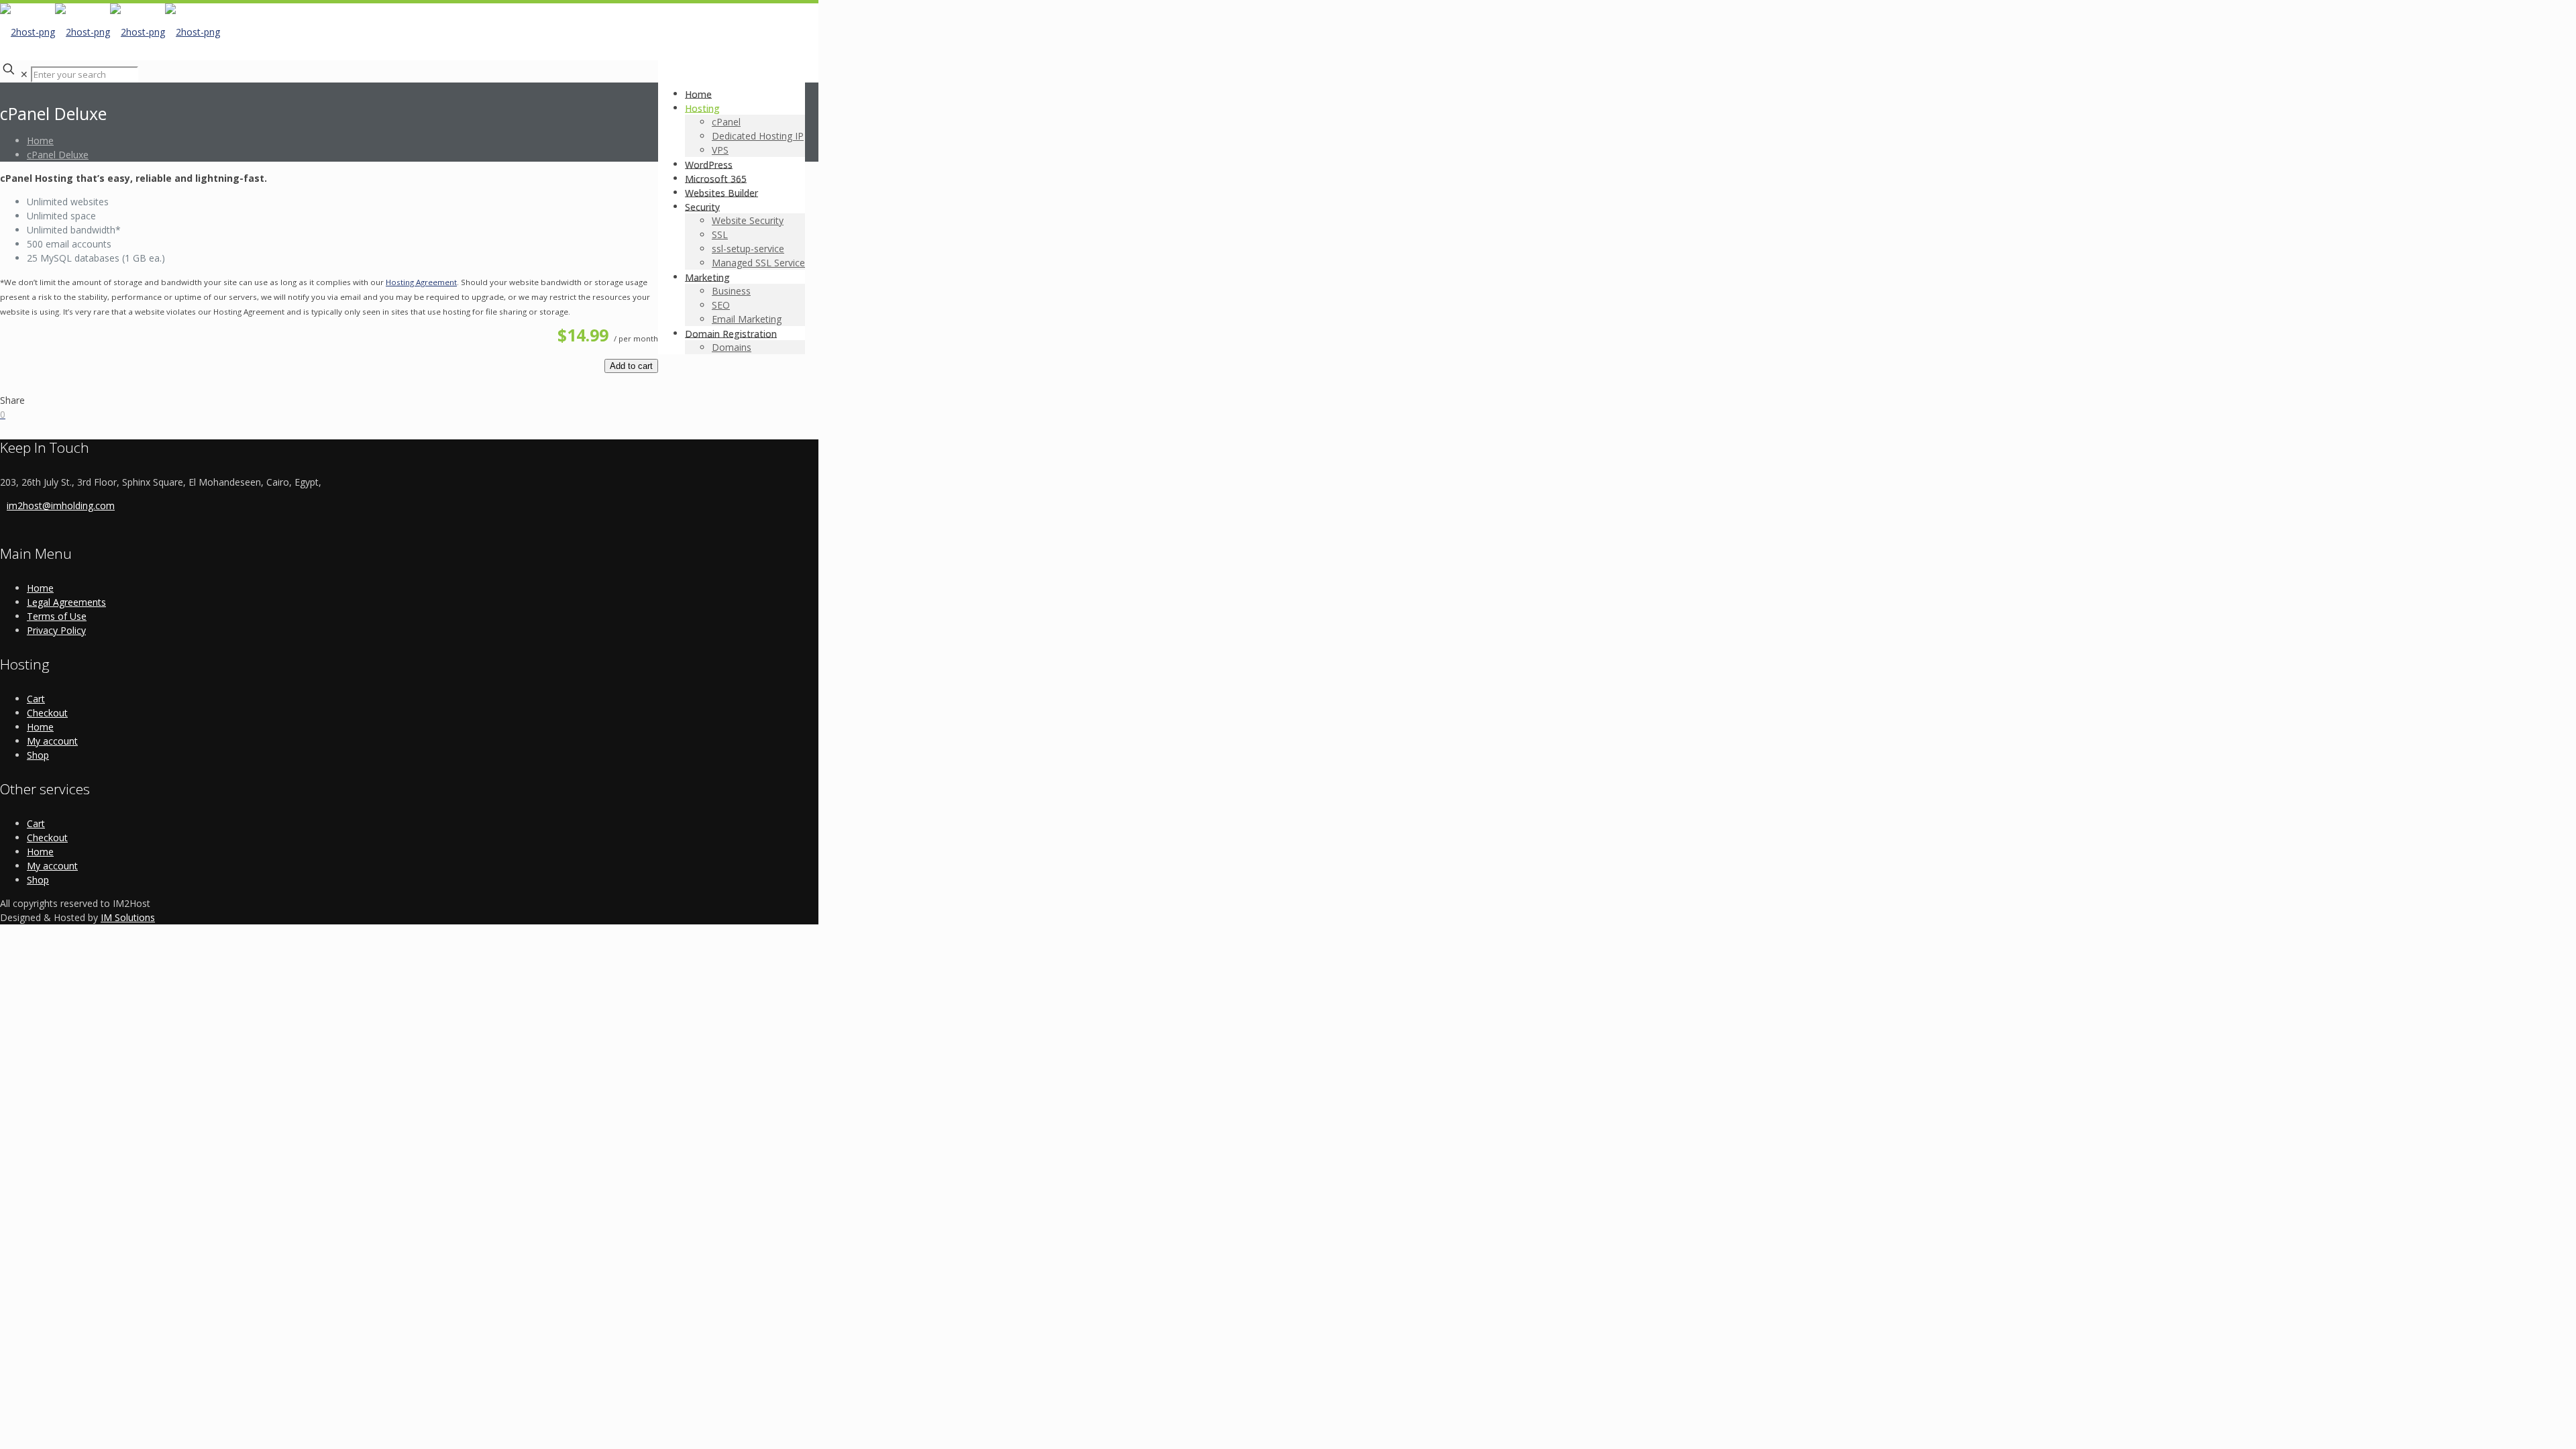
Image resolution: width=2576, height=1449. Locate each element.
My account (52, 741)
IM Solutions (128, 917)
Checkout (47, 713)
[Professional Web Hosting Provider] (110, 32)
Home (40, 141)
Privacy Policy (56, 630)
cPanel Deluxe (58, 155)
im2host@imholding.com (61, 505)
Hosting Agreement (421, 282)
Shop (38, 755)
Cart (36, 699)
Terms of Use (57, 616)
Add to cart (631, 366)
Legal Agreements (66, 602)
